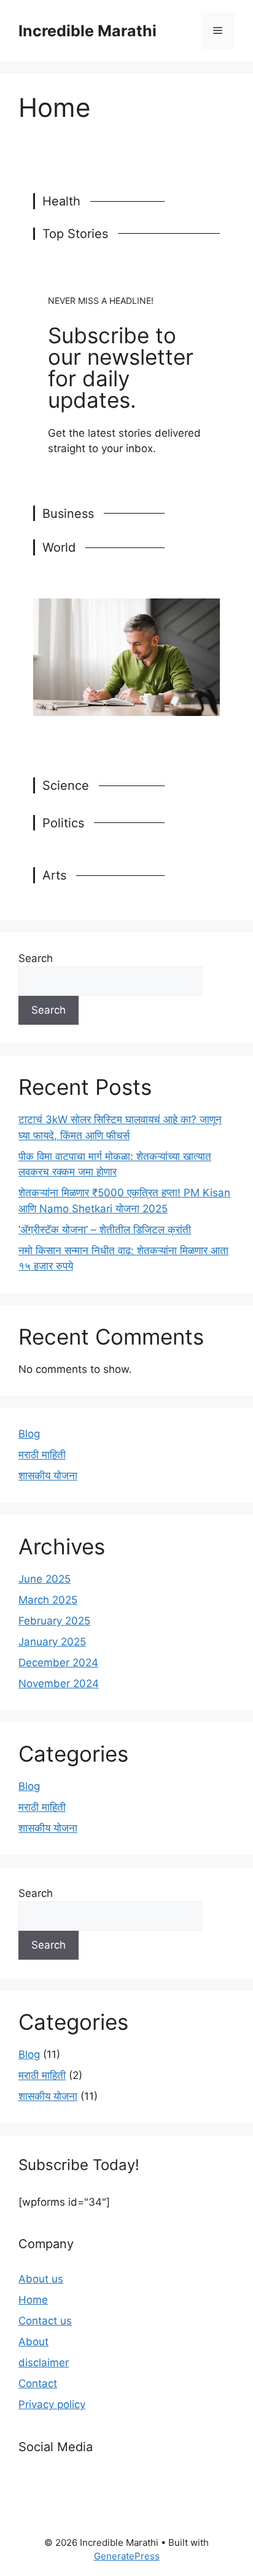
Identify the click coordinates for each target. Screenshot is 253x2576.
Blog (29, 1434)
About (33, 2342)
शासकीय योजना (48, 1476)
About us (41, 2279)
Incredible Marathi (88, 31)
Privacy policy (52, 2404)
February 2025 (54, 1621)
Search (36, 958)
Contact (38, 2383)
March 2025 (48, 1600)
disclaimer (44, 2363)
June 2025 (45, 1579)
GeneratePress (127, 2556)
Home (33, 2300)
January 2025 (52, 1642)
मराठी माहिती (42, 1455)
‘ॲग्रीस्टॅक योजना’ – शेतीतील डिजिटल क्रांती (105, 1230)
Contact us (45, 2321)
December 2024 (58, 1663)
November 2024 (59, 1684)
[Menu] (218, 31)
